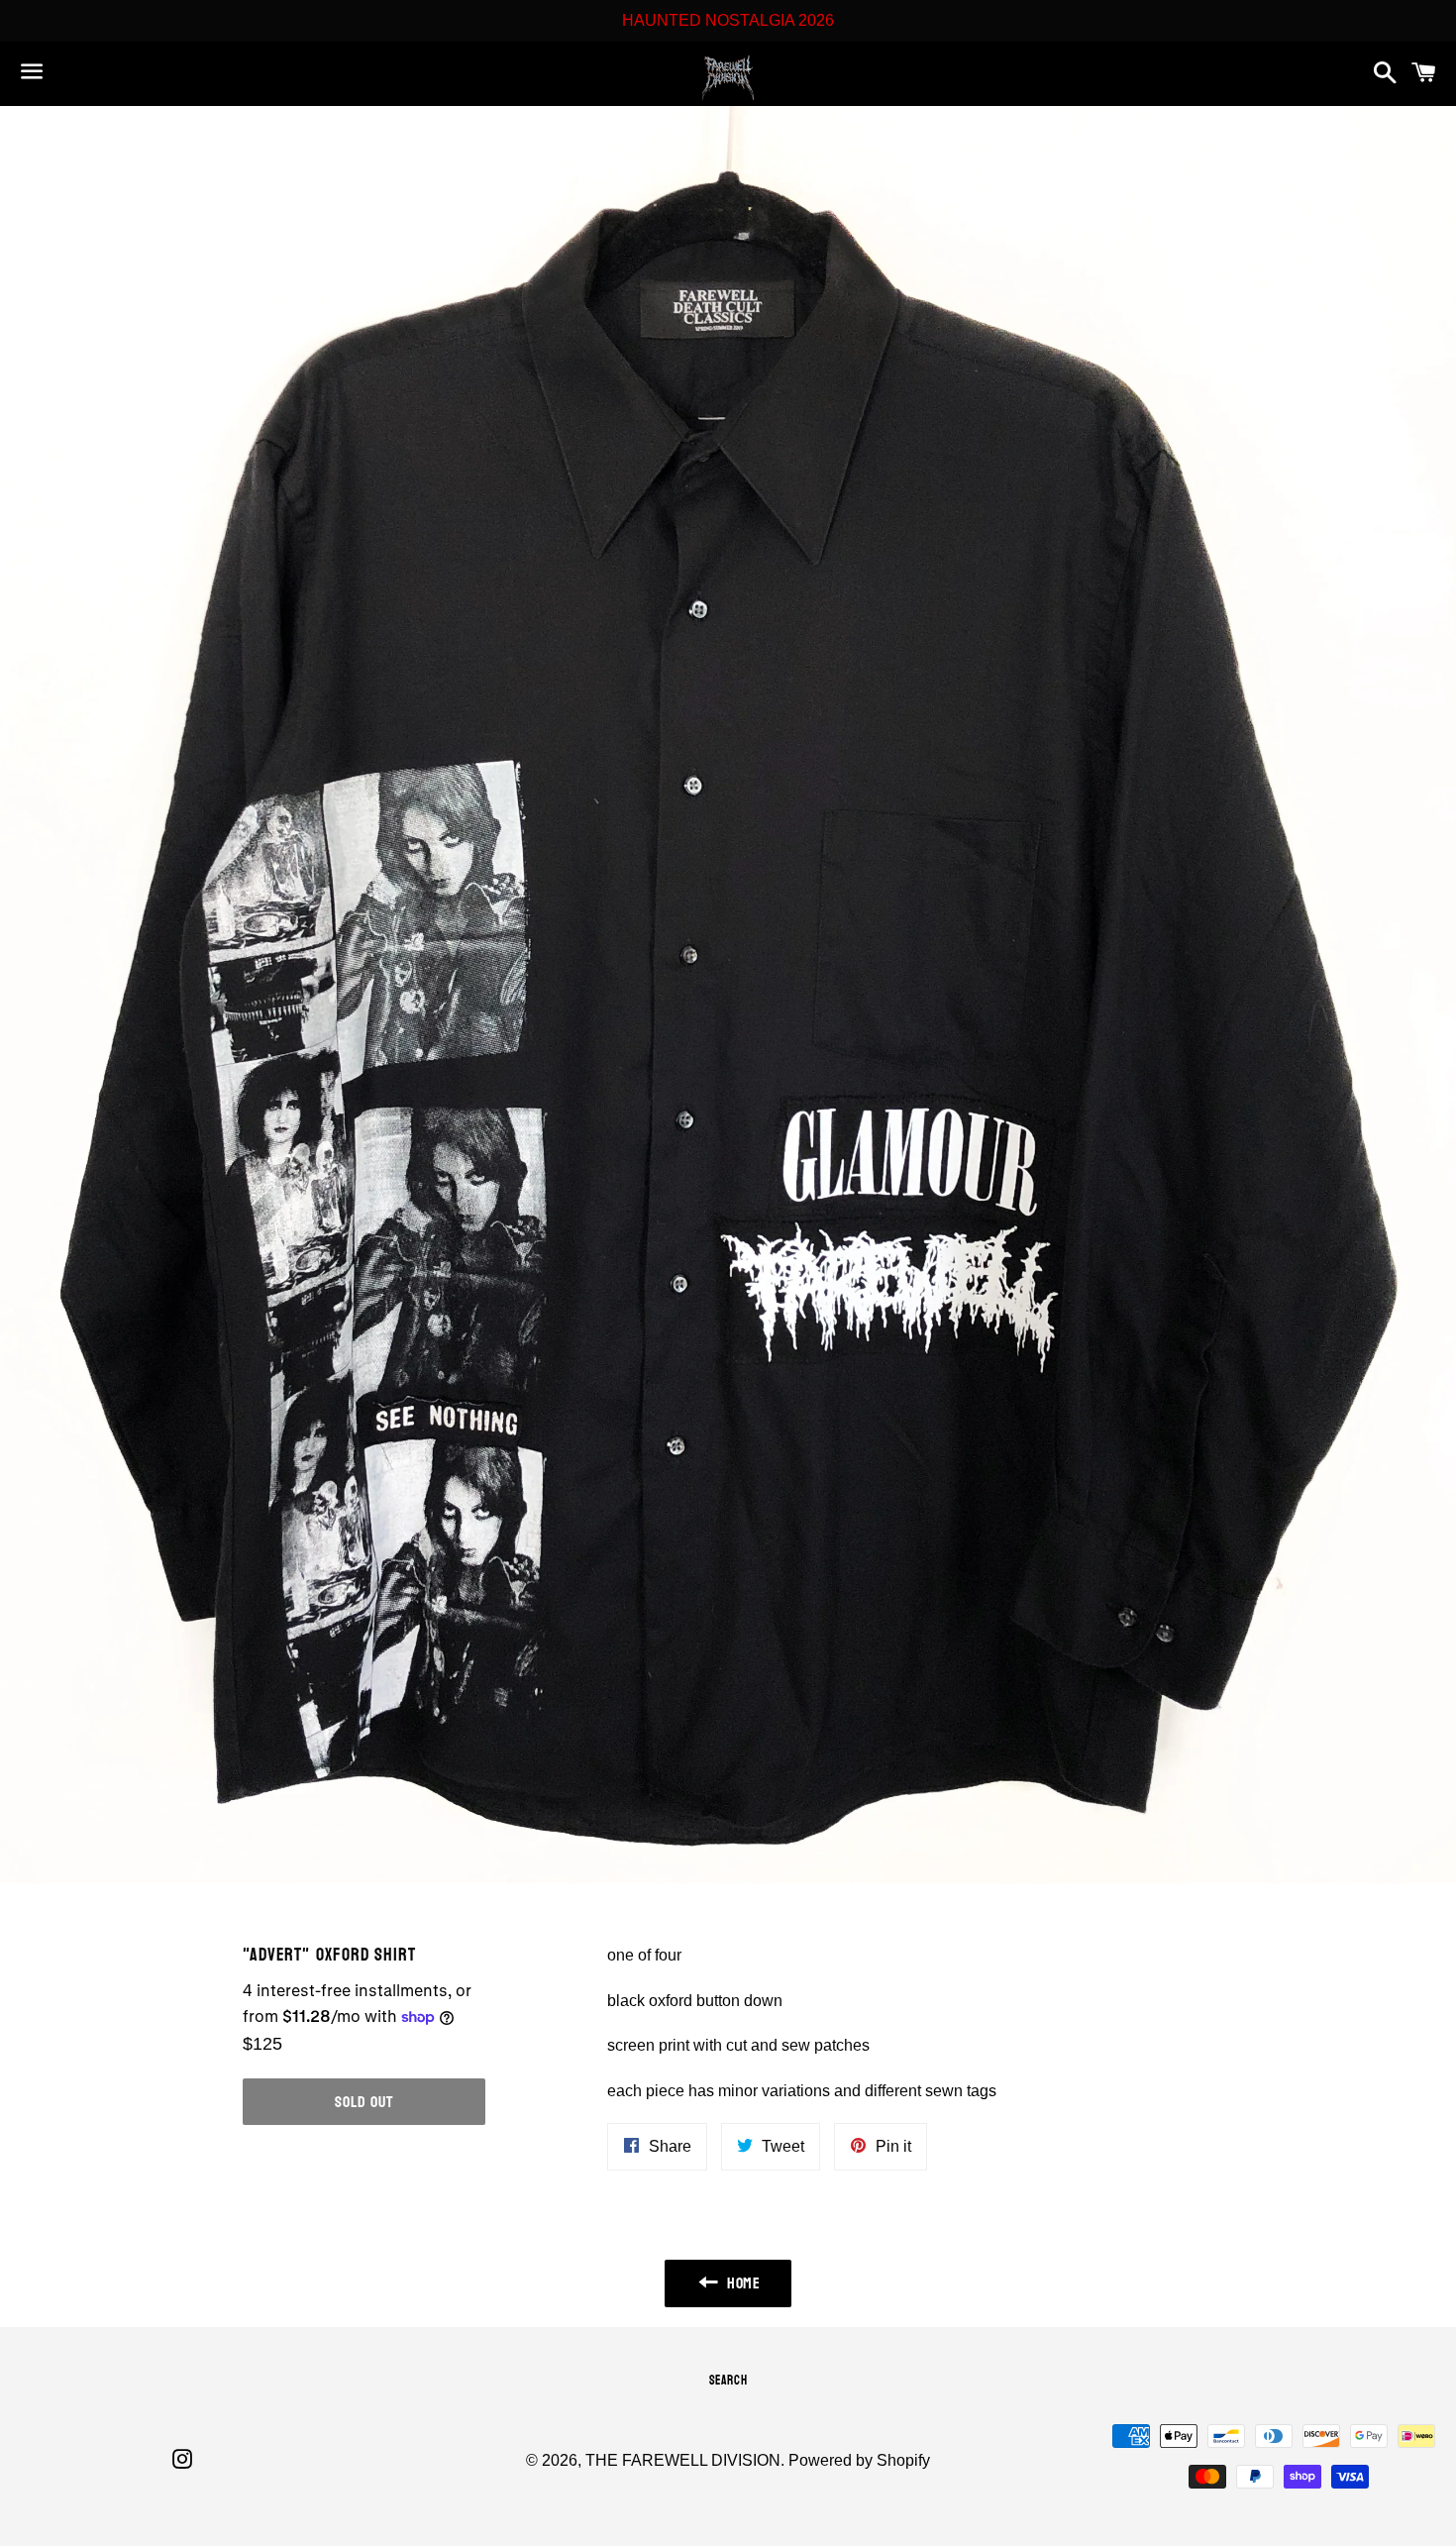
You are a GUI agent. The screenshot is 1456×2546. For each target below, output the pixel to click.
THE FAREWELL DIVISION (683, 2460)
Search (728, 2381)
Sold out (364, 2102)
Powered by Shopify (859, 2460)
